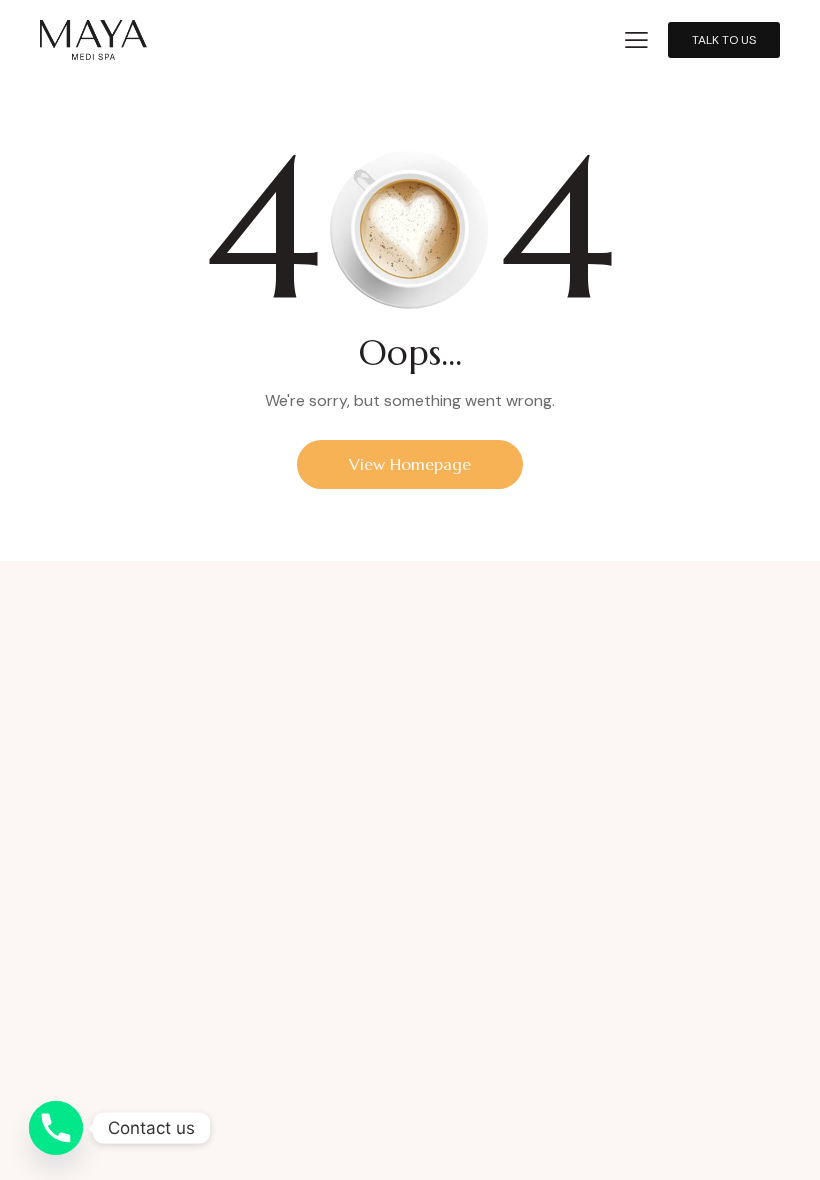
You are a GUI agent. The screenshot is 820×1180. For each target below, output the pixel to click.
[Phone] (56, 1128)
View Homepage (410, 464)
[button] (636, 38)
